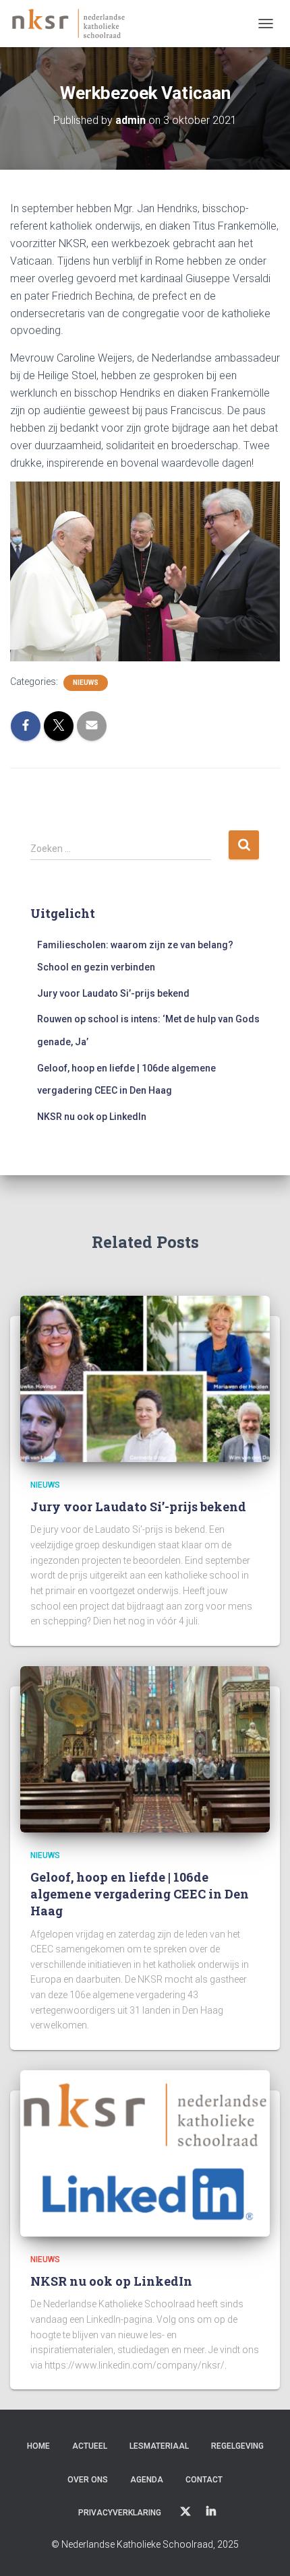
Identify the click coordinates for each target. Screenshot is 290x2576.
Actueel (90, 2446)
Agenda (147, 2480)
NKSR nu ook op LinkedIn (92, 1117)
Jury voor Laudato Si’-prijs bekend (113, 993)
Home (38, 2446)
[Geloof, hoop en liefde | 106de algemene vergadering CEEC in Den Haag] (145, 1748)
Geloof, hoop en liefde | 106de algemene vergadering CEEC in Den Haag (140, 1894)
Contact (204, 2480)
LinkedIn (211, 2512)
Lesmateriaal (159, 2446)
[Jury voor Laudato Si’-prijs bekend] (145, 1378)
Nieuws (86, 683)
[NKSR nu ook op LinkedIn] (145, 2152)
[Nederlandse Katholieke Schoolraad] (74, 24)
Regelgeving (237, 2446)
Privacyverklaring (120, 2513)
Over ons (88, 2480)
